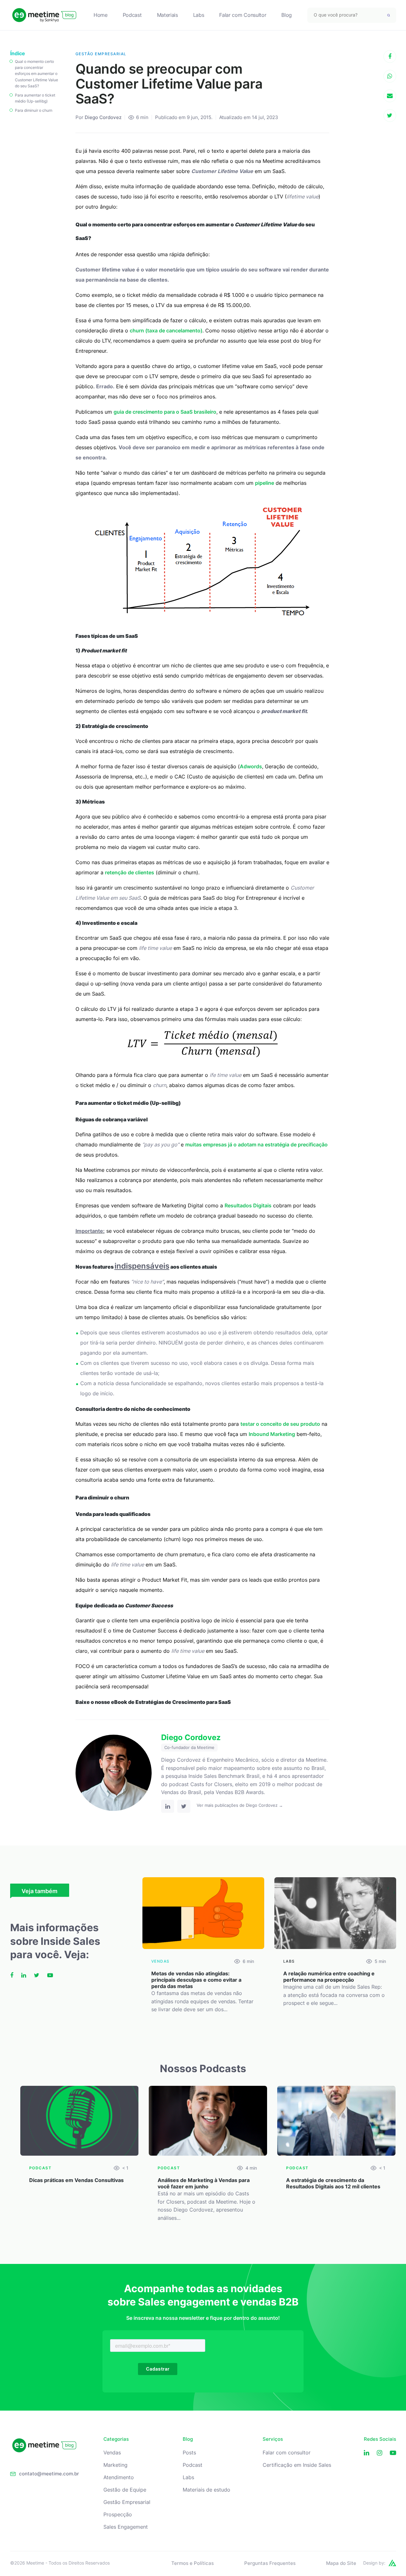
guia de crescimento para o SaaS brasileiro (165, 412)
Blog (287, 15)
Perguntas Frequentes (270, 2563)
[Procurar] (389, 15)
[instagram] (380, 2453)
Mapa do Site (341, 2563)
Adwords (251, 766)
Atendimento (119, 2477)
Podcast (132, 15)
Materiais (167, 15)
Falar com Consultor (243, 15)
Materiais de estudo (206, 2490)
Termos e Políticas (193, 2563)
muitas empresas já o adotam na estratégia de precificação (256, 1145)
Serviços (273, 2439)
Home (101, 15)
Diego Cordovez (103, 117)
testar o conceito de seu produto (280, 1424)
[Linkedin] (367, 2453)
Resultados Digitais (248, 1205)
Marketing (115, 2465)
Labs (199, 15)
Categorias (116, 2439)
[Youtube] (393, 2453)
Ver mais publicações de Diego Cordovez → (240, 1805)
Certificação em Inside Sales (297, 2465)
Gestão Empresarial (127, 2502)
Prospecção (118, 2515)
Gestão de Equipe (125, 2490)
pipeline (265, 483)
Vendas (112, 2453)
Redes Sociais (380, 2439)
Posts (189, 2453)
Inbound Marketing (272, 1434)
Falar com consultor (287, 2453)
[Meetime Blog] (44, 15)
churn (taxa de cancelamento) (166, 330)
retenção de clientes (130, 872)
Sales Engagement (126, 2527)
